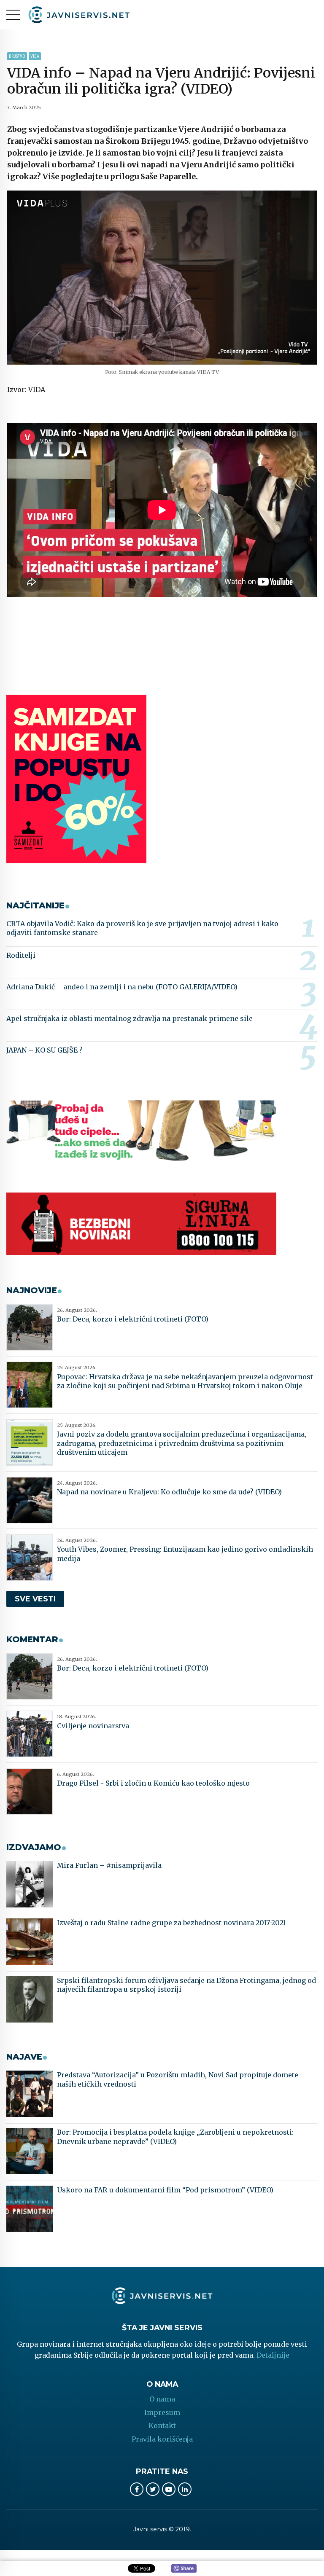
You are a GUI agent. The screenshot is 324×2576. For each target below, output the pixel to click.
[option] (162, 278)
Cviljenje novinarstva (93, 1726)
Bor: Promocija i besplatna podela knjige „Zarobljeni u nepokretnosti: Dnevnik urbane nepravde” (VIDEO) (175, 2137)
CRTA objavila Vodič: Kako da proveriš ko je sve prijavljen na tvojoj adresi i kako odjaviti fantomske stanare (142, 928)
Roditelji (21, 955)
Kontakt (162, 2426)
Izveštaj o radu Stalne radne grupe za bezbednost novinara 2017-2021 (171, 1923)
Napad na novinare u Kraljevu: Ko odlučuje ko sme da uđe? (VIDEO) (169, 1492)
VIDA (35, 56)
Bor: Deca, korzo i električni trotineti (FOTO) (133, 1319)
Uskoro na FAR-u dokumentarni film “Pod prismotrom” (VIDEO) (165, 2190)
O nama (162, 2399)
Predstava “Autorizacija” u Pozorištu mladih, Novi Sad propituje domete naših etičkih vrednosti (178, 2079)
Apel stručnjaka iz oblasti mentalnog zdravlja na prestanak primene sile (130, 1018)
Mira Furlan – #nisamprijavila (109, 1865)
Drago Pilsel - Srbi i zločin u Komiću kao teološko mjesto (153, 1783)
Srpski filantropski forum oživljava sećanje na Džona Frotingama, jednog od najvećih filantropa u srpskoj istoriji (186, 1985)
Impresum (162, 2412)
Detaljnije (273, 2355)
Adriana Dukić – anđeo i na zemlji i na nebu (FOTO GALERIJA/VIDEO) (122, 987)
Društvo (17, 56)
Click (184, 2569)
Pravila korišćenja (162, 2439)
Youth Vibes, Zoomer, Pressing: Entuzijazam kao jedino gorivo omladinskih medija (185, 1554)
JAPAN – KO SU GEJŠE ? (45, 1050)
